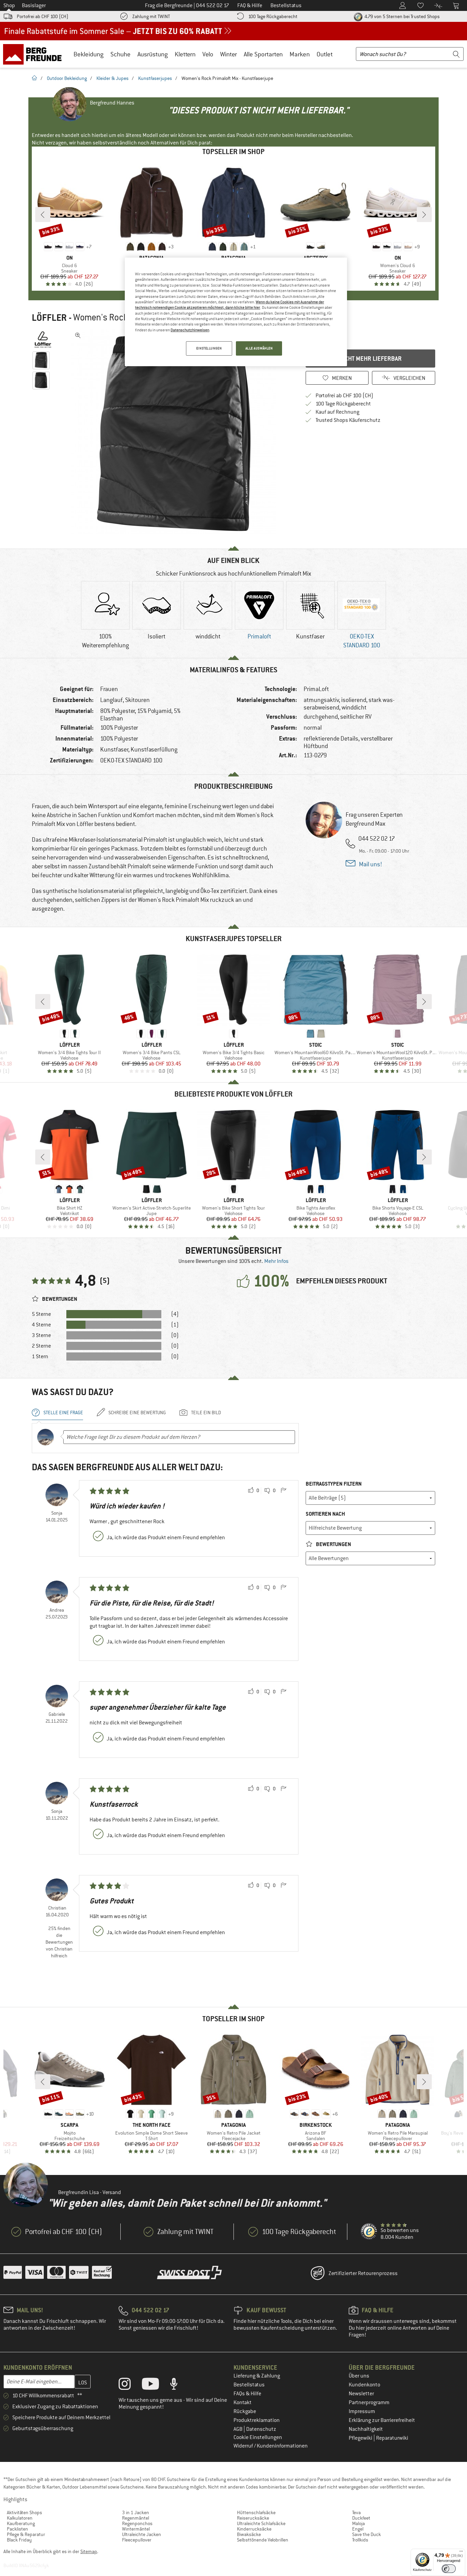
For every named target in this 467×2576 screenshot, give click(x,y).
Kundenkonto (364, 2385)
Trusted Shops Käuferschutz (348, 420)
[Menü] (461, 2553)
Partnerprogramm (369, 2402)
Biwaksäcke (249, 2534)
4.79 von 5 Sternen (402, 16)
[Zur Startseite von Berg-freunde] (35, 54)
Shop (9, 5)
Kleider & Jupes (112, 78)
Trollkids (360, 2540)
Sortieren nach (325, 1514)
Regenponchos (137, 2523)
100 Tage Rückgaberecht (273, 16)
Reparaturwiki (392, 2438)
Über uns (359, 2376)
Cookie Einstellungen (258, 2437)
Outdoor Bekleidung (67, 78)
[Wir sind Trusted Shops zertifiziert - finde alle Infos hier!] (369, 2232)
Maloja (358, 2523)
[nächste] (424, 215)
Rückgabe (245, 2411)
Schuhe (121, 54)
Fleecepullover (137, 2540)
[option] (176, 432)
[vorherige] (43, 215)
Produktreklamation (257, 2420)
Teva (356, 2512)
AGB (238, 2429)
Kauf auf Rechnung (337, 412)
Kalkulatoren (20, 2518)
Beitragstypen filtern (334, 1484)
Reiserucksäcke (253, 2518)
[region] (236, 312)
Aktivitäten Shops (24, 2512)
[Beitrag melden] (283, 1491)
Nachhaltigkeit (366, 2429)
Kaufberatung (21, 2523)
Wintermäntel (136, 2529)
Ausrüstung (153, 54)
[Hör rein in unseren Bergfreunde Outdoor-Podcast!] (179, 2385)
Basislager (34, 5)
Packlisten (17, 2529)
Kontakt (243, 2402)
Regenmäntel (136, 2518)
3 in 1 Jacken (136, 2512)
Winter (229, 54)
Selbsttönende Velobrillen (263, 2540)
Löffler (49, 318)
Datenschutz (261, 2429)
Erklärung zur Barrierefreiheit (382, 2420)
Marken (300, 54)
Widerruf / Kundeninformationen (271, 2446)
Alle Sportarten (263, 54)
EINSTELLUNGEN (209, 348)
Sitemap (89, 2551)
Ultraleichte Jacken (142, 2534)
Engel (358, 2529)
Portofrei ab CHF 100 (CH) (43, 16)
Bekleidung (89, 54)
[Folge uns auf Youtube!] (156, 2385)
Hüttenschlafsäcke (256, 2512)
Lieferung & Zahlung (257, 2376)
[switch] (449, 2569)
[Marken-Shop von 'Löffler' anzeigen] (43, 340)
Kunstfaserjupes (155, 78)
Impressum (362, 2411)
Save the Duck (366, 2534)
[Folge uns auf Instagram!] (130, 2385)
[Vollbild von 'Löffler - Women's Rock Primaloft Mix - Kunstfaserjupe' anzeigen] (78, 335)
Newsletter (361, 2394)
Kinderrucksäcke (254, 2529)
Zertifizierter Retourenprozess (363, 2273)
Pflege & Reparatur (26, 2534)
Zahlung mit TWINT (151, 16)
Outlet (325, 54)
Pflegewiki (361, 2438)
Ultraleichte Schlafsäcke (261, 2523)
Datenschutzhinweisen (190, 330)
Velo (208, 54)
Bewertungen (333, 1544)
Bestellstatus (249, 2385)
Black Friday (19, 2540)
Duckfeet (361, 2518)
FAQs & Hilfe (247, 2394)
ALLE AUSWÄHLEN (259, 348)
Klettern (185, 54)
